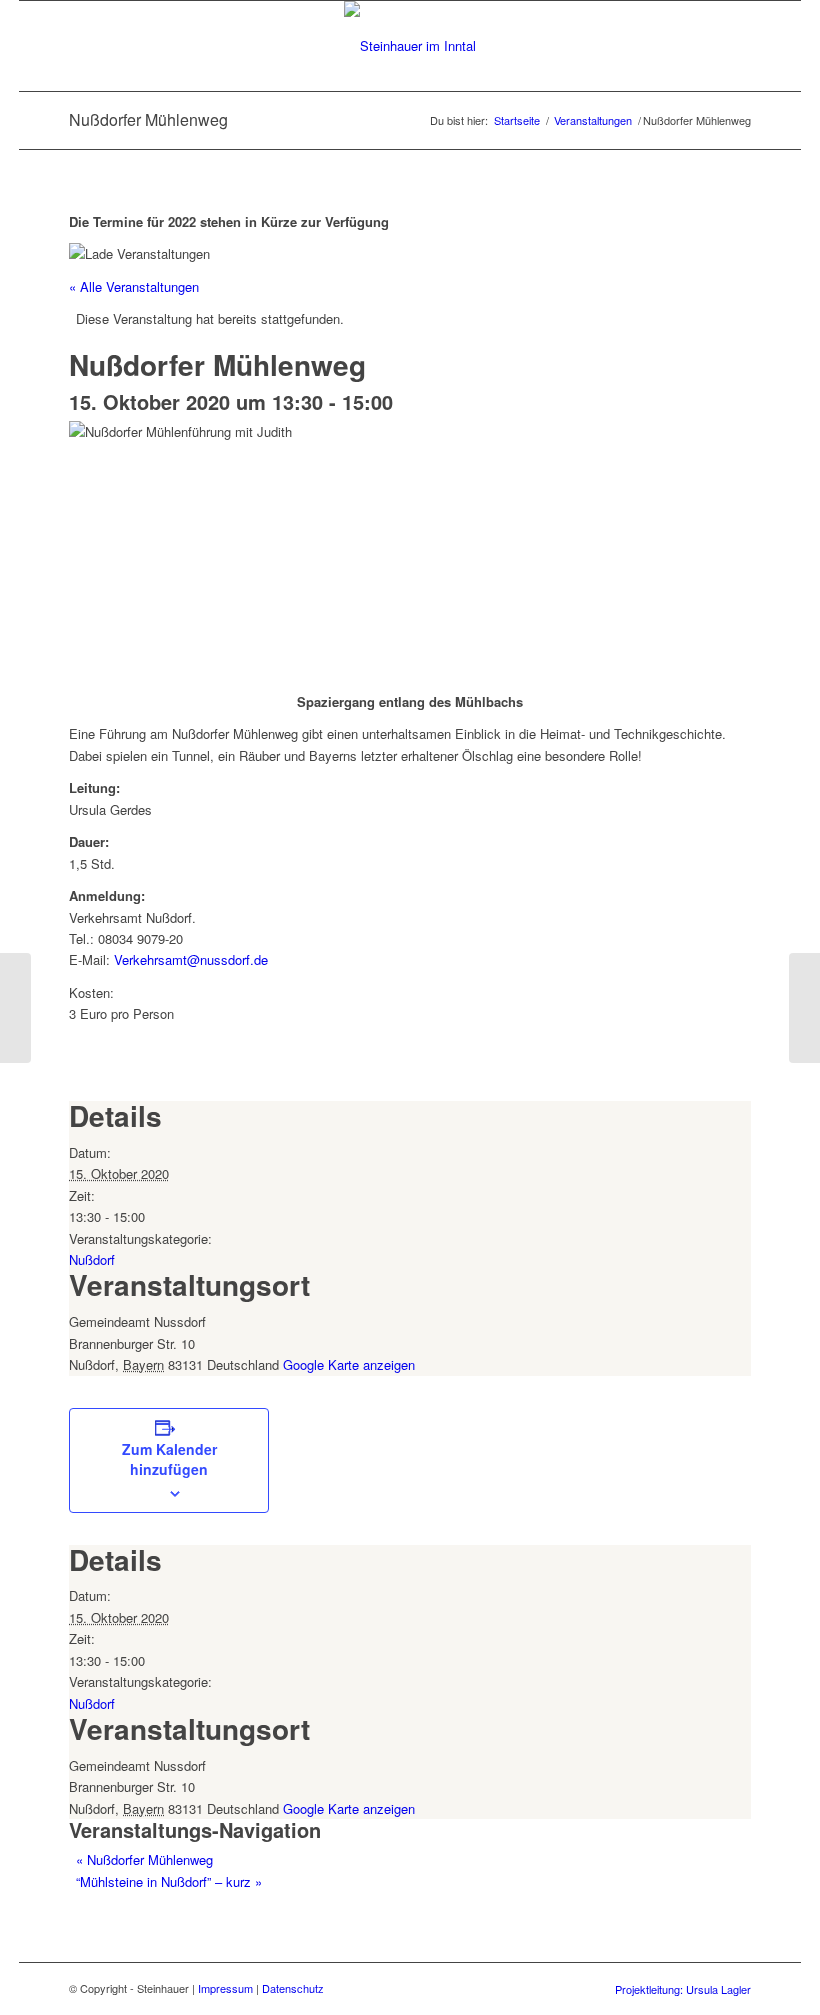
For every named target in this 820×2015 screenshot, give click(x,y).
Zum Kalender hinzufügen (169, 1459)
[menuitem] (678, 1989)
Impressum (225, 1988)
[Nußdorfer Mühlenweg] (15, 1008)
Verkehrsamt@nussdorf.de (191, 959)
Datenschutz (293, 1988)
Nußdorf (92, 1259)
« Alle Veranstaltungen (134, 286)
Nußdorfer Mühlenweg (144, 1859)
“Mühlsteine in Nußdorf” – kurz (169, 1881)
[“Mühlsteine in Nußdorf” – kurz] (804, 1008)
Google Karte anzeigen (349, 1364)
